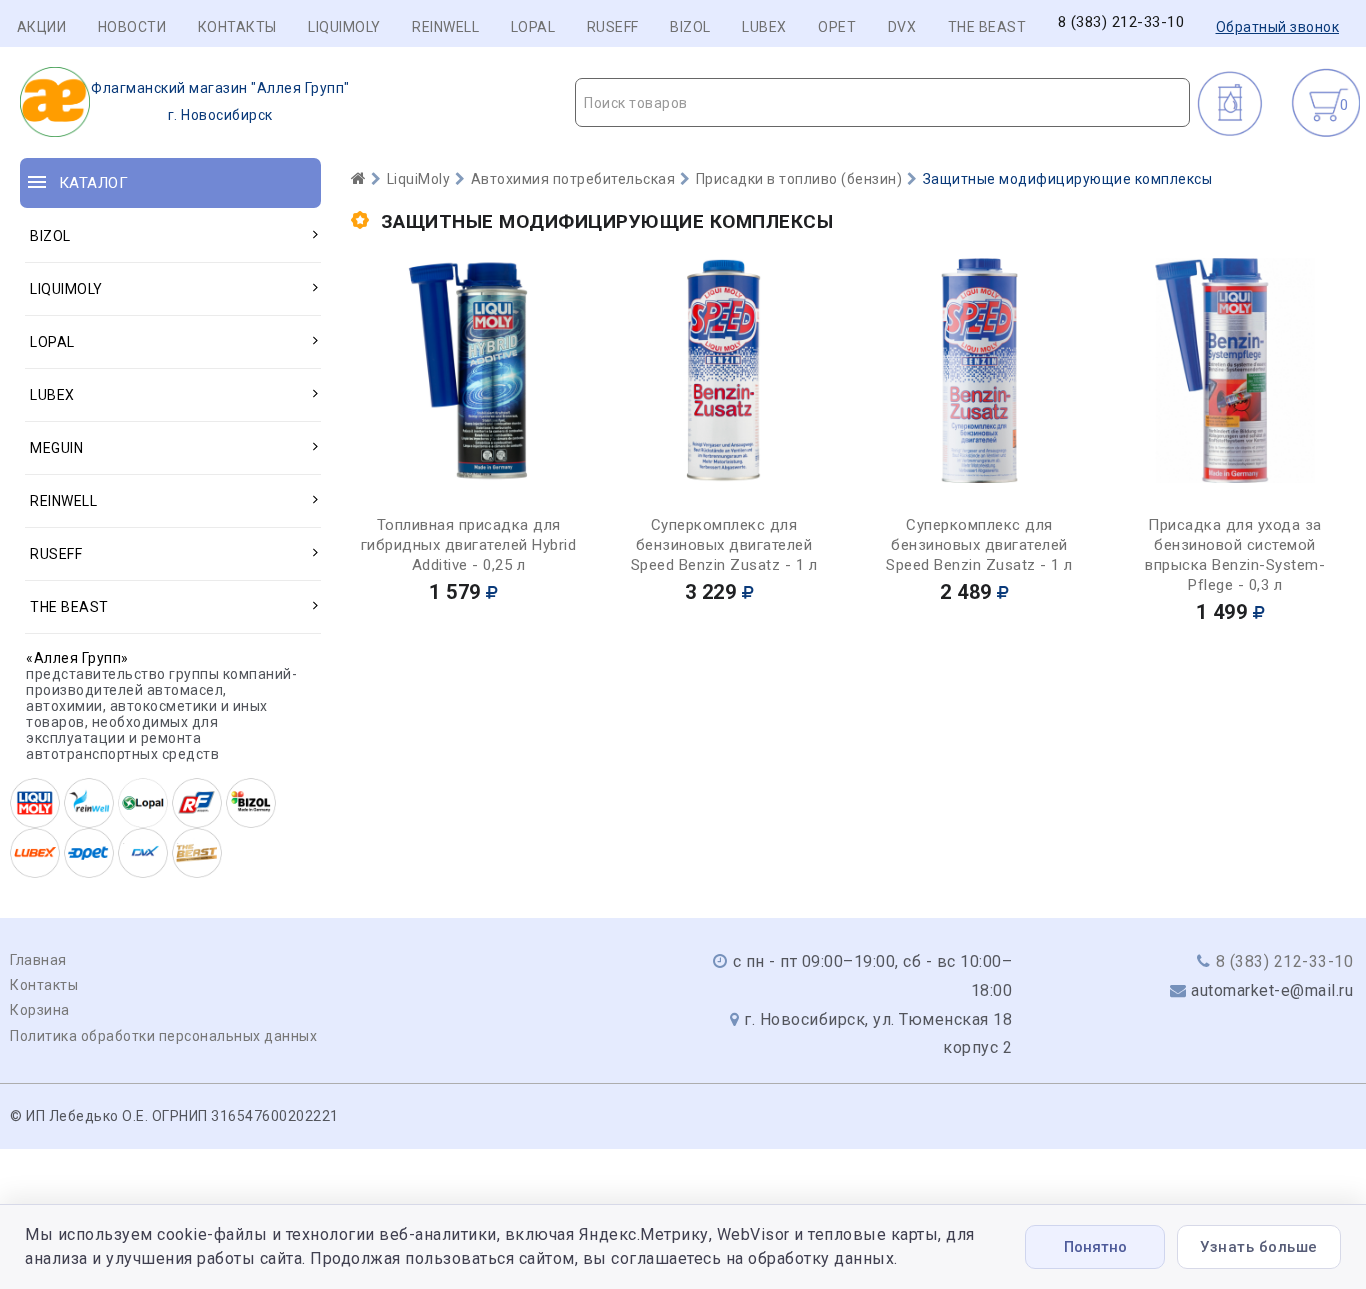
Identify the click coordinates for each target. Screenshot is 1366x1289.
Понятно (1095, 1247)
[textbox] (882, 103)
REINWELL (445, 27)
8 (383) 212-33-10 (1121, 22)
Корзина (40, 1010)
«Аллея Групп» (77, 658)
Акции (42, 27)
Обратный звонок (1278, 27)
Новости (132, 27)
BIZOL (690, 27)
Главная (38, 960)
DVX (902, 27)
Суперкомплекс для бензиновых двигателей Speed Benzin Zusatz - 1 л (724, 545)
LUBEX (764, 27)
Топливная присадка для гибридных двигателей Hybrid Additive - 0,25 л (469, 545)
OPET (837, 27)
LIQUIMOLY (344, 27)
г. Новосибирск (220, 101)
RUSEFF (613, 27)
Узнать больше (1259, 1247)
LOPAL (533, 27)
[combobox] (882, 102)
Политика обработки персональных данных (163, 1036)
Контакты (237, 27)
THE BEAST (987, 27)
